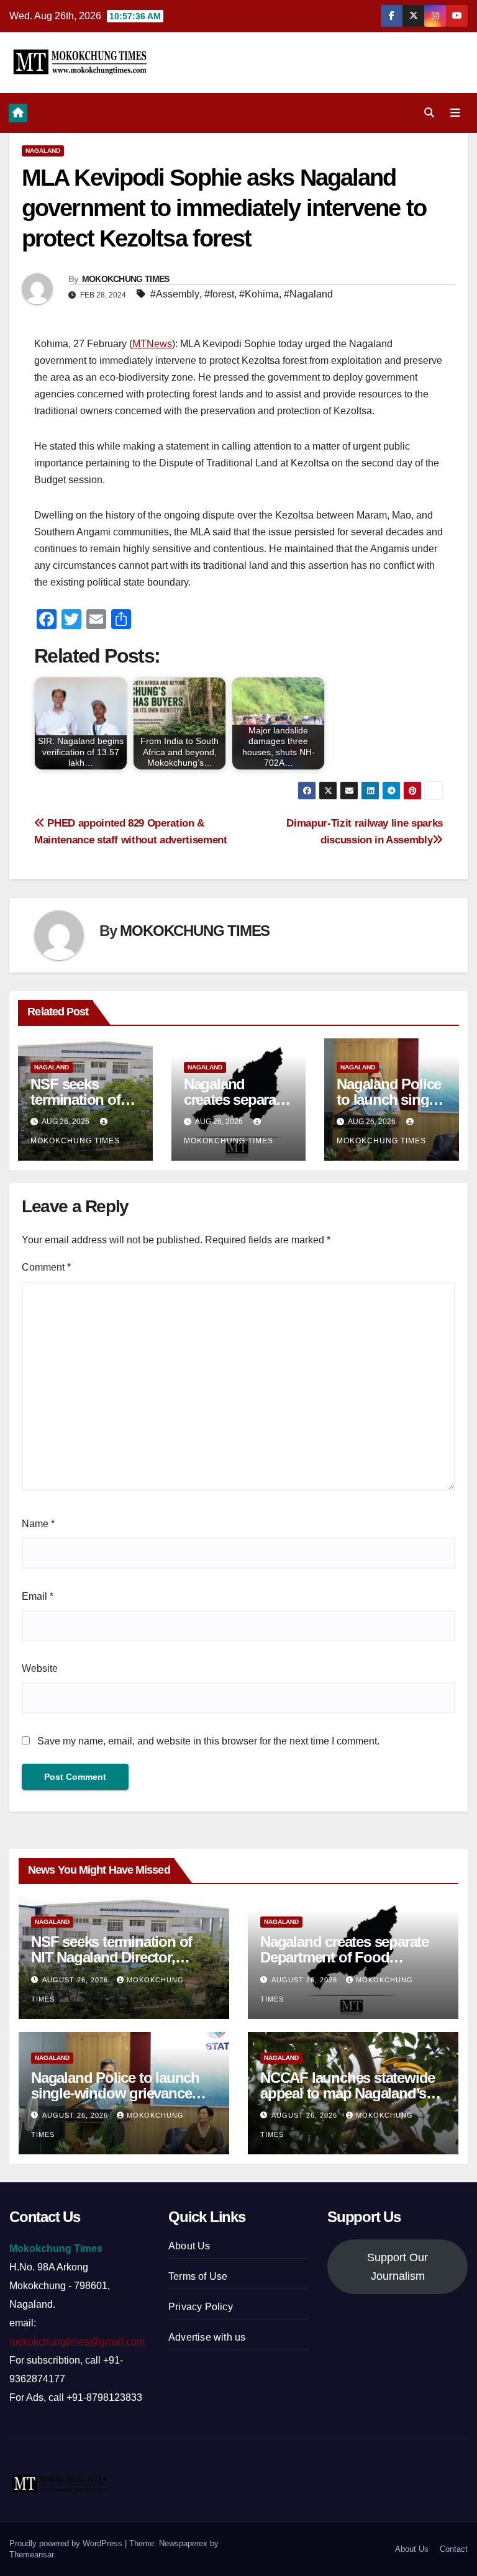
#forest (219, 294)
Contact (454, 2549)
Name (38, 1524)
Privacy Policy (201, 2307)
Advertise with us (207, 2337)
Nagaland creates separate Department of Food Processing (344, 1957)
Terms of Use (198, 2276)
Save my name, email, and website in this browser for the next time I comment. (208, 1741)
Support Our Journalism (397, 2267)
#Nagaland (308, 294)
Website (40, 1668)
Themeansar (31, 2555)
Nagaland (43, 151)
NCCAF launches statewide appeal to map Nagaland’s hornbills (348, 2093)
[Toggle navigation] (455, 113)
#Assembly (175, 294)
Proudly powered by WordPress (67, 2543)
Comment (46, 1267)
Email (38, 1596)
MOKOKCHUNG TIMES (126, 279)
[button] (429, 113)
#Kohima (259, 294)
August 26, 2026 (76, 1980)
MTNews (152, 344)
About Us (189, 2246)
